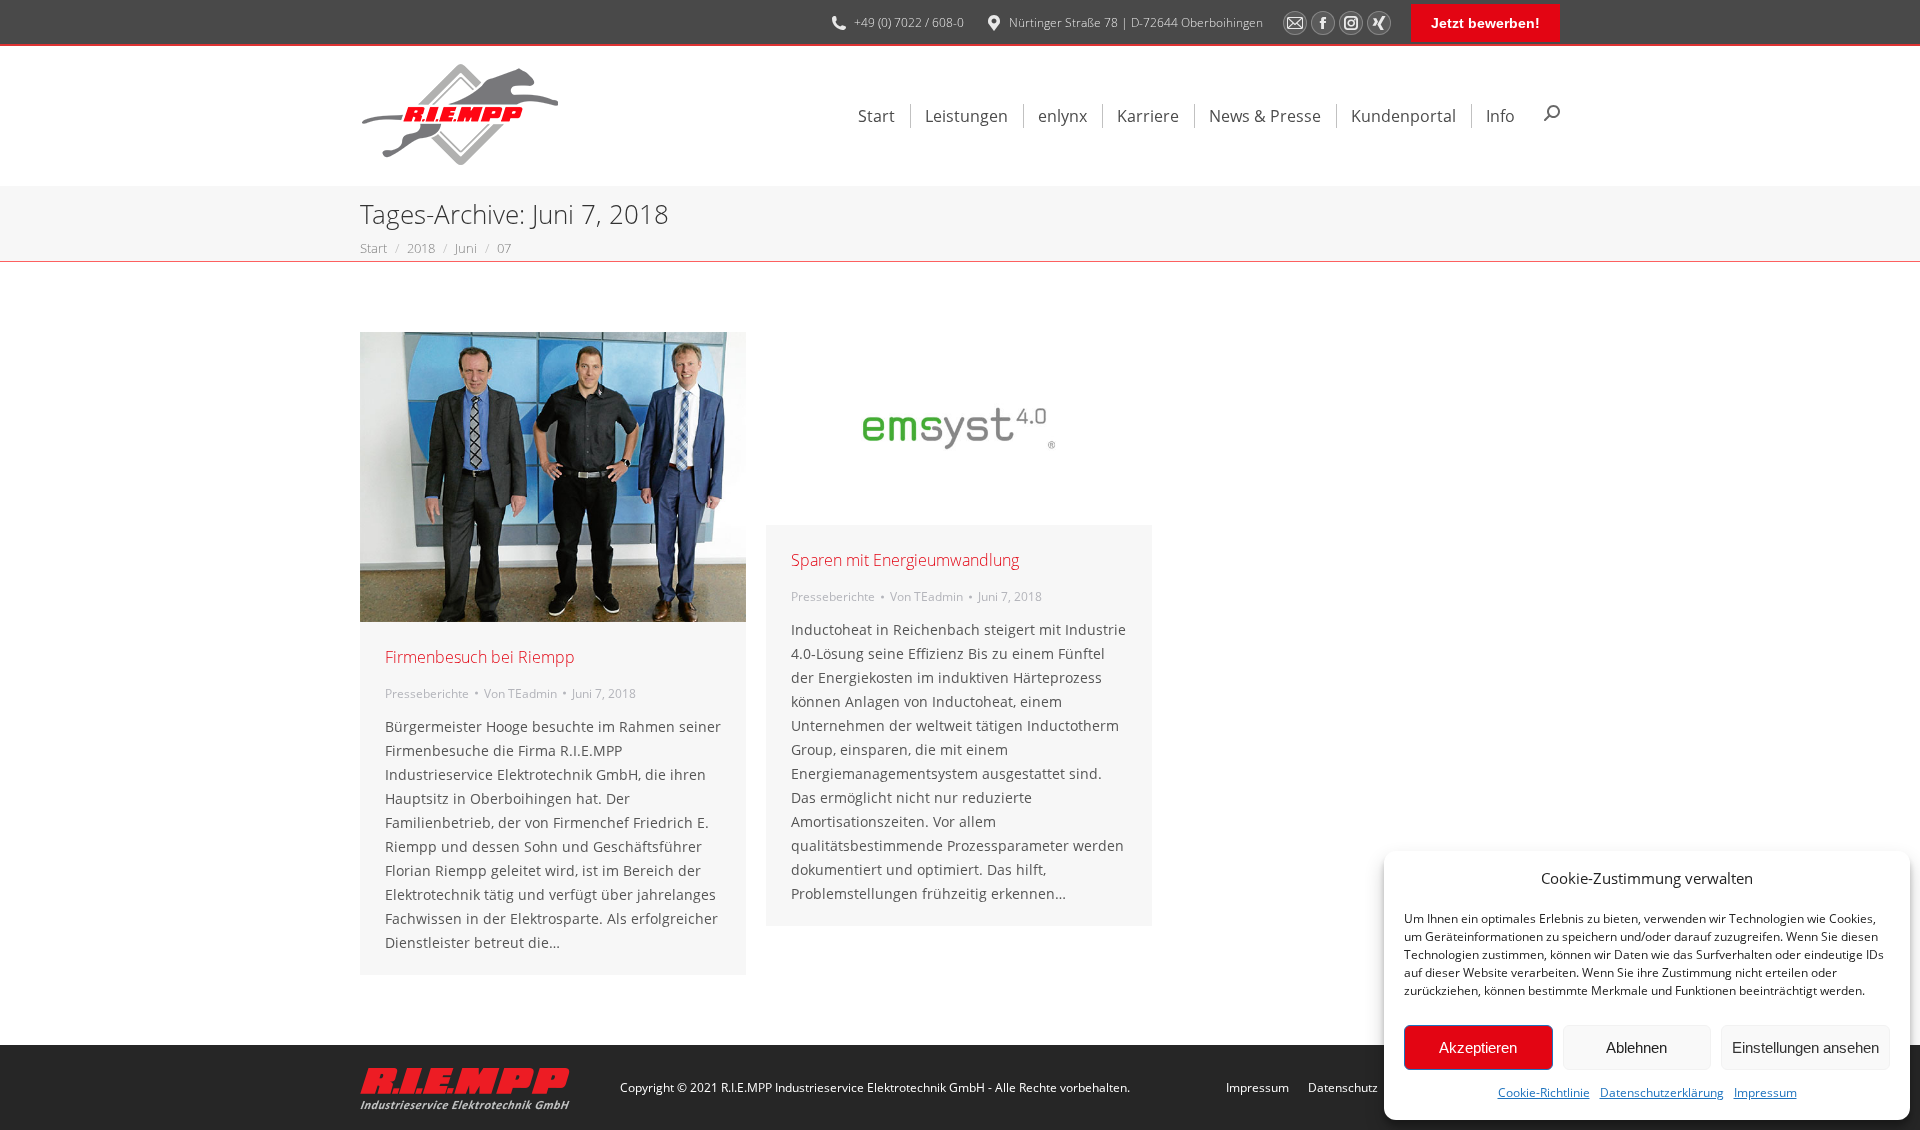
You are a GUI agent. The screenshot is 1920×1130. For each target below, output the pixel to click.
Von (520, 693)
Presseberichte (427, 693)
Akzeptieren (1478, 1047)
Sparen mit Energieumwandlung (905, 560)
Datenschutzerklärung (1662, 1092)
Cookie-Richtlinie (1544, 1092)
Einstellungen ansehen (1805, 1047)
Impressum (1765, 1092)
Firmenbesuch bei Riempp (480, 657)
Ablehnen (1636, 1047)
